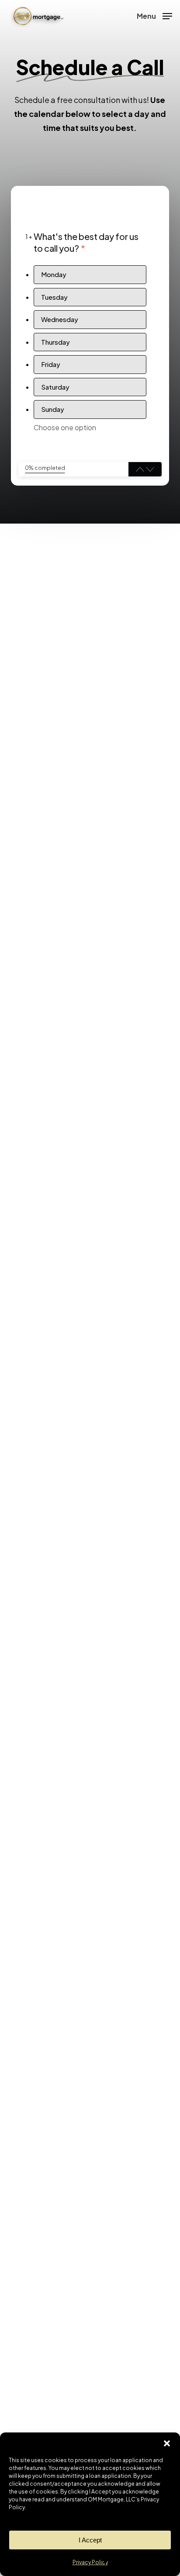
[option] (90, 275)
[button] (167, 2443)
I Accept (90, 2540)
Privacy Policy (90, 2562)
